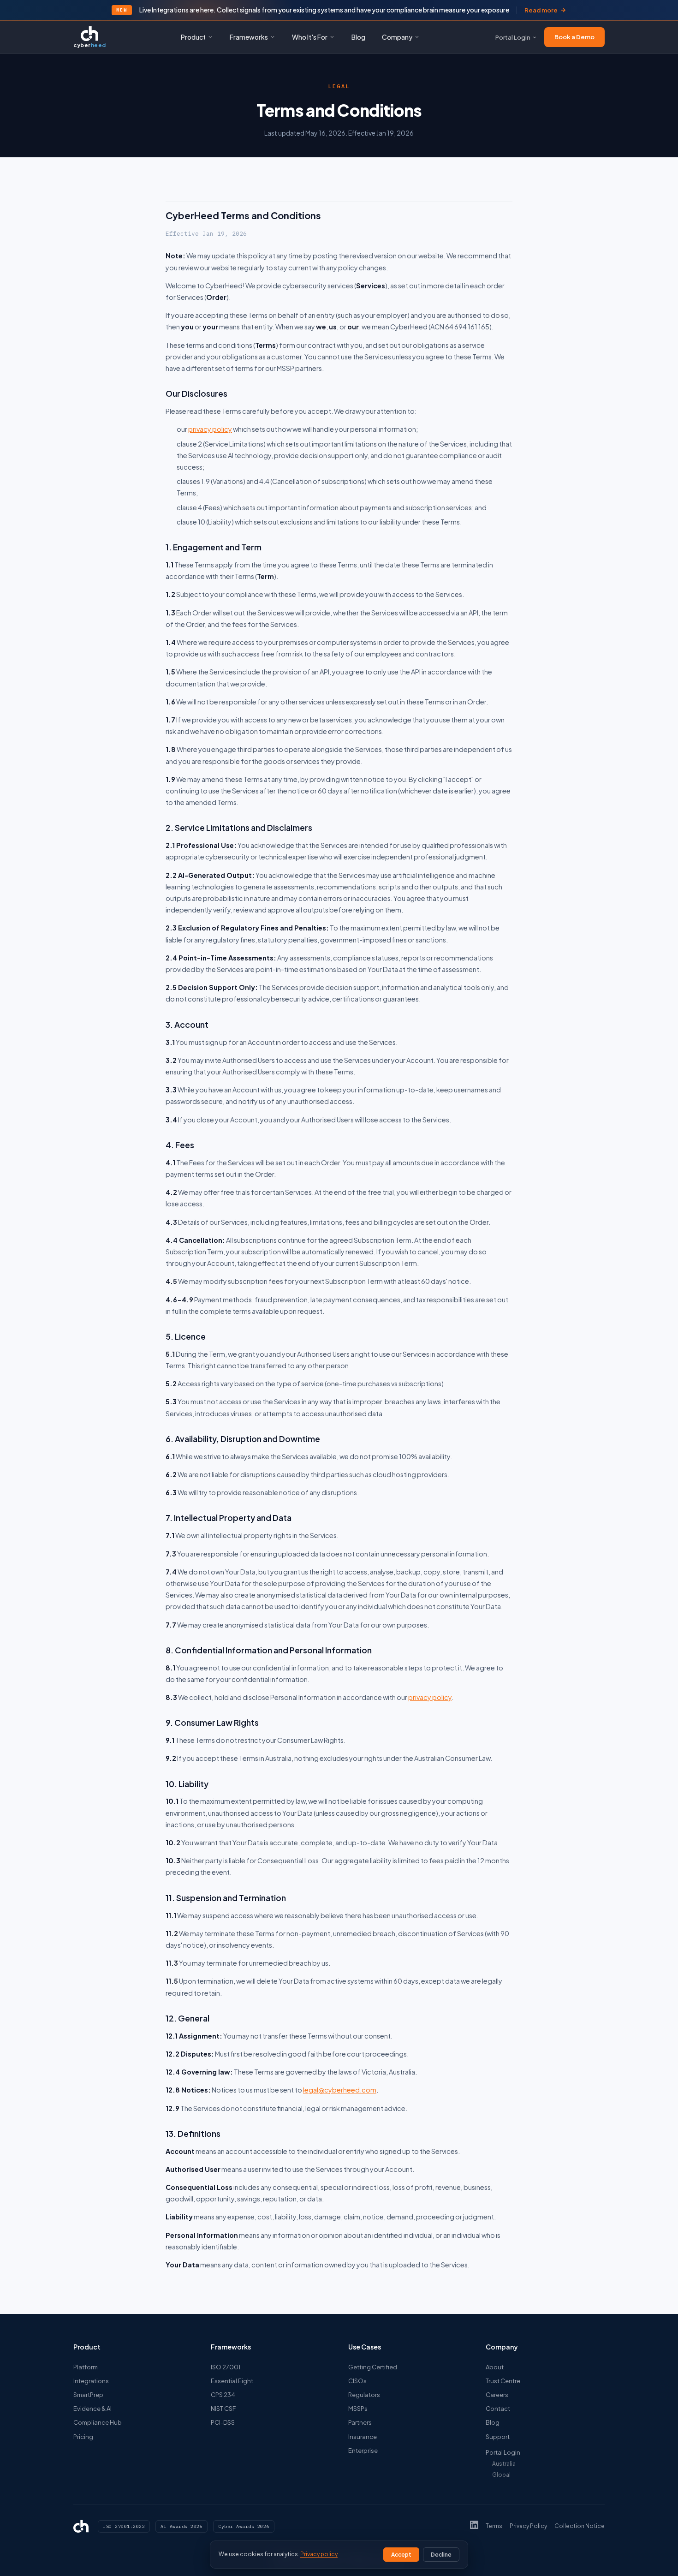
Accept (401, 2555)
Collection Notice (580, 2526)
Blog (358, 37)
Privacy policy (319, 2554)
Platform (86, 2367)
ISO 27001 (226, 2367)
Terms (494, 2526)
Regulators (364, 2395)
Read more (541, 10)
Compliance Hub (98, 2422)
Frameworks (249, 37)
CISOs (357, 2381)
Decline (441, 2555)
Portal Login (513, 37)
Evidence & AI (92, 2409)
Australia (504, 2464)
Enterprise (363, 2451)
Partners (360, 2422)
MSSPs (358, 2409)
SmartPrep (88, 2395)
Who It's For (310, 37)
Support (498, 2437)
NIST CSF (223, 2409)
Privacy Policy (528, 2526)
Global (501, 2475)
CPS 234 (223, 2395)
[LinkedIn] (474, 2526)
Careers (497, 2395)
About (495, 2367)
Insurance (363, 2437)
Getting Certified (373, 2367)
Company (397, 37)
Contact (498, 2409)
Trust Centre (503, 2381)
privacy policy (210, 429)
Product (193, 37)
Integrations (91, 2381)
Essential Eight (232, 2381)
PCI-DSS (223, 2422)
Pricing (83, 2437)
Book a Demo (574, 37)
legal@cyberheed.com (340, 2090)
